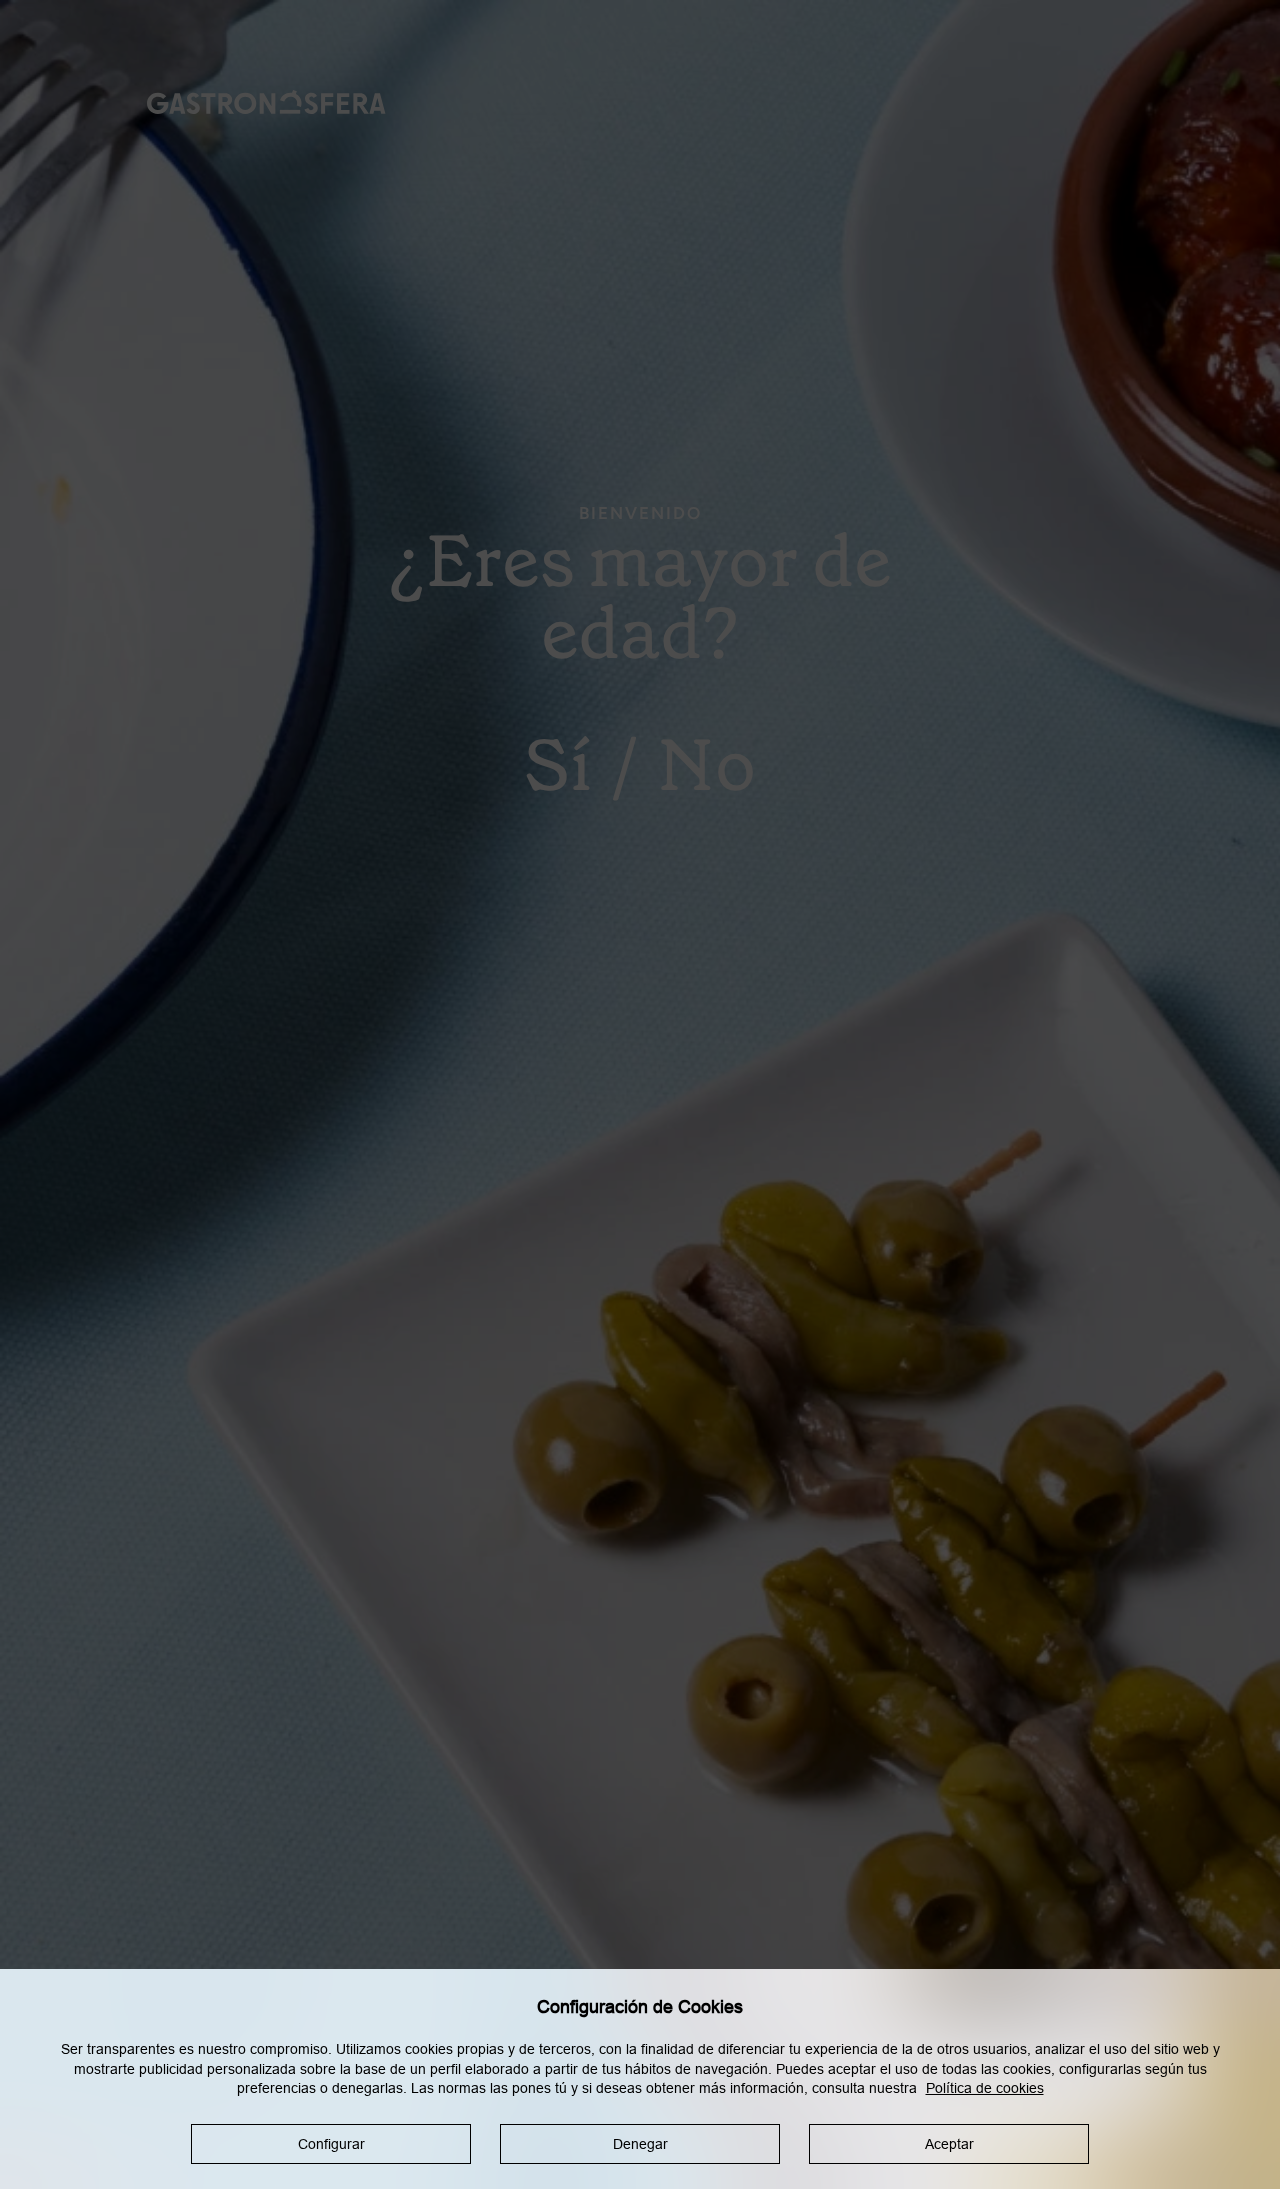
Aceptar (949, 2144)
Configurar (331, 2144)
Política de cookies (985, 2088)
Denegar (640, 2144)
